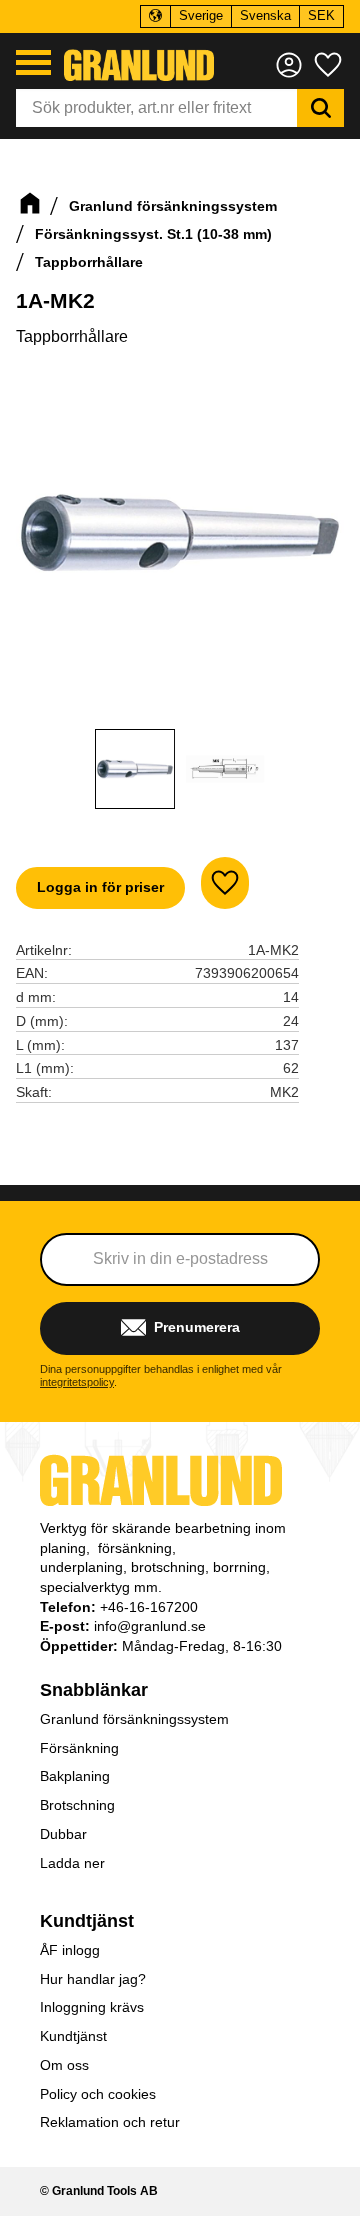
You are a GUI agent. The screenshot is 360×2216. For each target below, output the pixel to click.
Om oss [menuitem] (64, 2065)
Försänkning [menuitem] (79, 1748)
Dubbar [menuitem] (63, 1834)
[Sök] (320, 108)
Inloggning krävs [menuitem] (92, 2007)
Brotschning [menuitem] (77, 1805)
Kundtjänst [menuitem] (87, 1921)
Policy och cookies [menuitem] (98, 2094)
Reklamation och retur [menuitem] (110, 2122)
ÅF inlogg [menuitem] (70, 1950)
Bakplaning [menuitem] (75, 1776)
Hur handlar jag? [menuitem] (93, 1979)
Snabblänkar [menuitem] (94, 1690)
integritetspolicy (77, 1382)
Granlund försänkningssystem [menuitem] (134, 1719)
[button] (33, 62)
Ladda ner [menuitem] (72, 1863)
